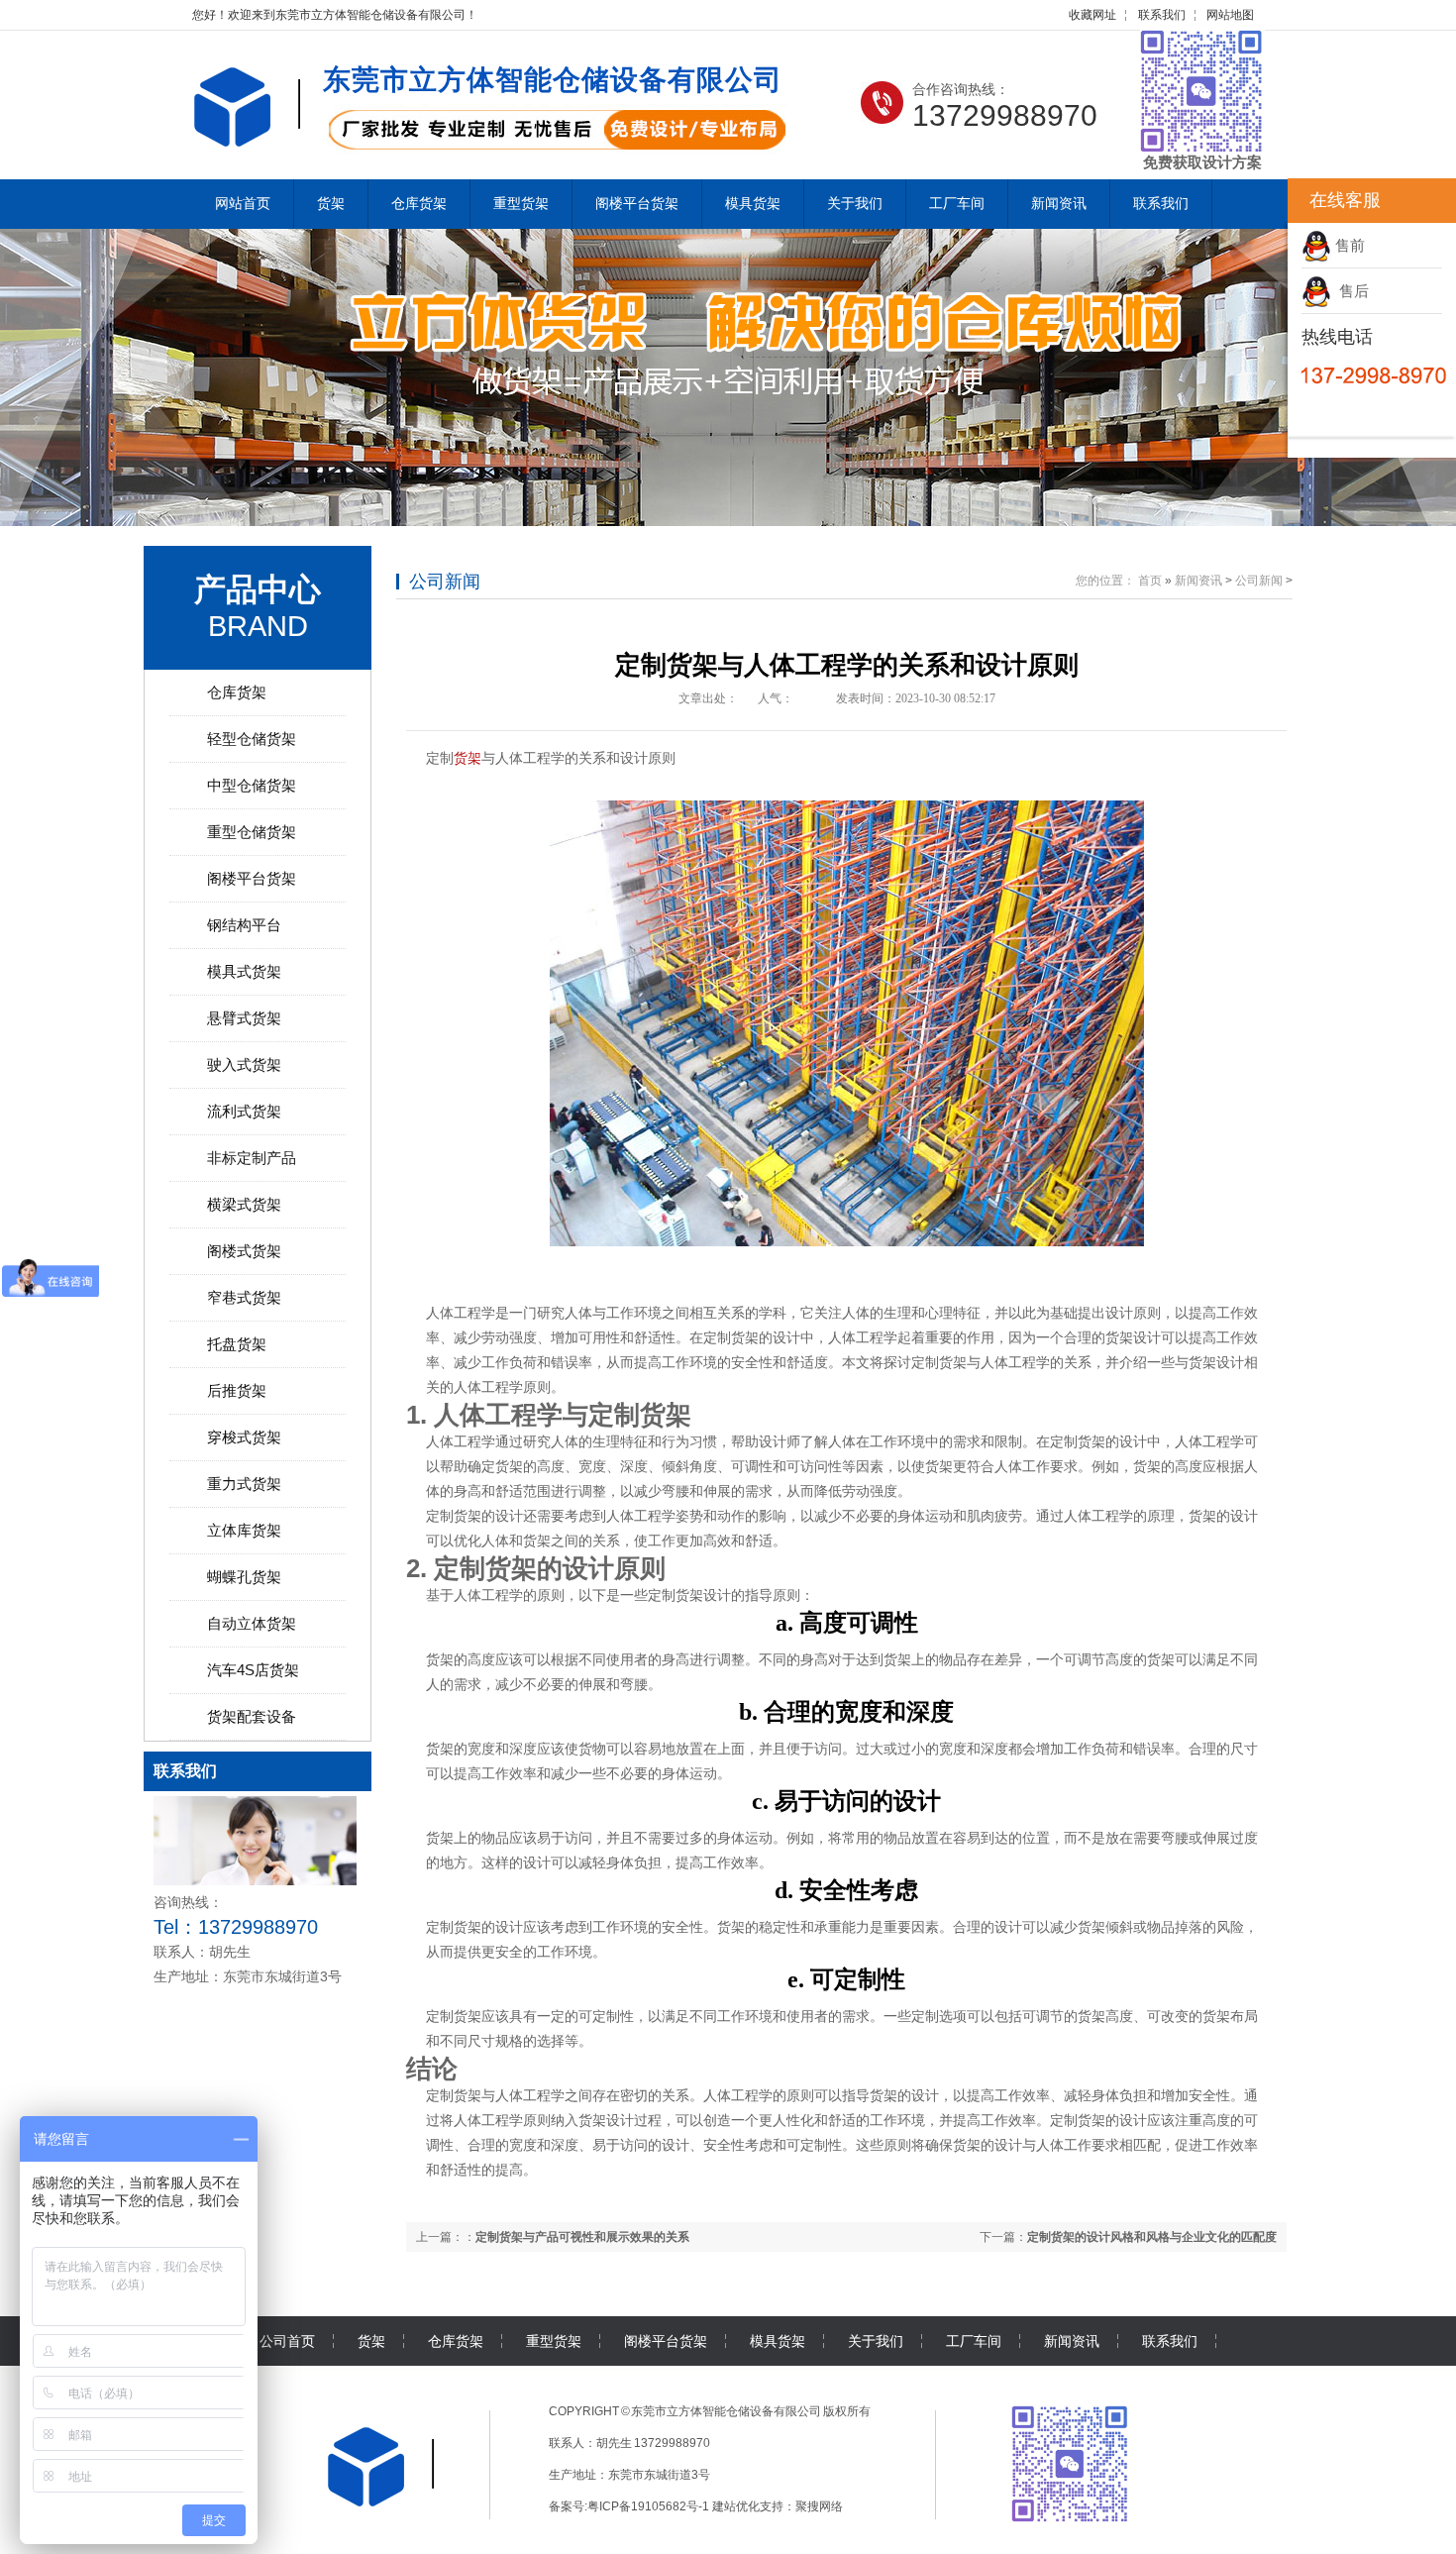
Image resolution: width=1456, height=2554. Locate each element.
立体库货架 (244, 1530)
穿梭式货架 (244, 1437)
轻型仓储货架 (252, 739)
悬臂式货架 (244, 1018)
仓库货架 (419, 204)
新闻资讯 (1059, 204)
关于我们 (855, 204)
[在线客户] (1263, 201)
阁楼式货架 (244, 1251)
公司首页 (287, 2341)
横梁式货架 (244, 1204)
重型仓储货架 (252, 832)
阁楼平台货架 (637, 204)
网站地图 (1230, 15)
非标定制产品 (252, 1158)
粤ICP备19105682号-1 (648, 2506)
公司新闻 (445, 582)
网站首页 (243, 204)
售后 (1350, 291)
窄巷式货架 (244, 1297)
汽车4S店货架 (253, 1670)
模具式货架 (244, 971)
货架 (331, 204)
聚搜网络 (819, 2506)
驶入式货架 (244, 1064)
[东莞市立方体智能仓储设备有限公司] (380, 2502)
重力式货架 (244, 1484)
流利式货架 (244, 1111)
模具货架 (753, 204)
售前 (1348, 245)
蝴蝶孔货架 (244, 1577)
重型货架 (521, 204)
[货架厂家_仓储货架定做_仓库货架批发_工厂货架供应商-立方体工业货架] (246, 136)
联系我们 (1162, 15)
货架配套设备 (252, 1716)
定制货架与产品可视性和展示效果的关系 (582, 2237)
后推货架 (237, 1390)
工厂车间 (957, 204)
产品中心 (258, 589)
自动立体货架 (252, 1623)
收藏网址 (1092, 15)
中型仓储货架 (252, 785)
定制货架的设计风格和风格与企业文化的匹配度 (1152, 2237)
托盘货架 (237, 1344)
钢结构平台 (244, 925)
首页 (1150, 581)
